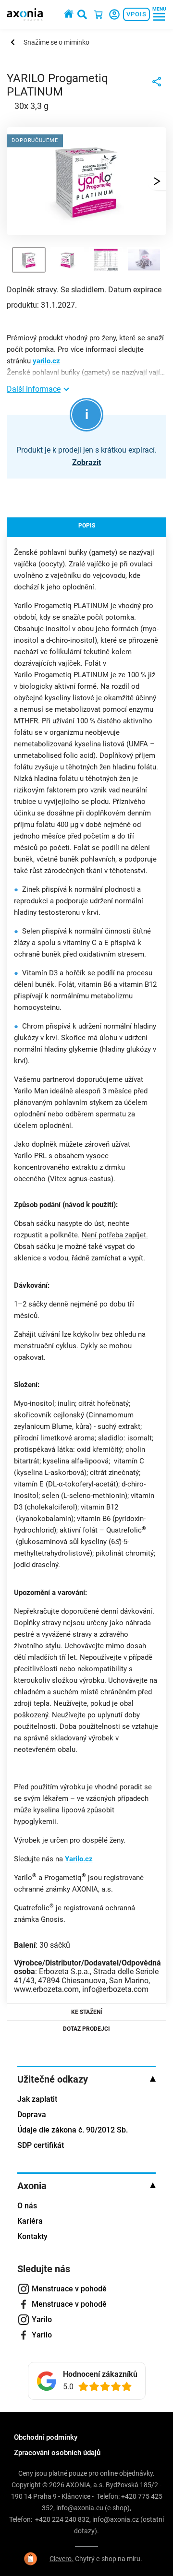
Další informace (34, 389)
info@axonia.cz (116, 2519)
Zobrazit (86, 462)
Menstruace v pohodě (69, 2289)
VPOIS (136, 14)
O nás (27, 2206)
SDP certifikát (41, 2145)
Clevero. (62, 2559)
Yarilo (42, 2319)
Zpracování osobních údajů (57, 2453)
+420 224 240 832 (62, 2519)
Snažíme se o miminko (56, 42)
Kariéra (30, 2221)
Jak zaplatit (37, 2099)
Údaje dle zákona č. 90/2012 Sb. (73, 2130)
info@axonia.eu (80, 2508)
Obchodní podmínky (46, 2437)
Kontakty (32, 2236)
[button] (157, 181)
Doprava (32, 2115)
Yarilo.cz (79, 1859)
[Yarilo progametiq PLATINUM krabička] (86, 230)
